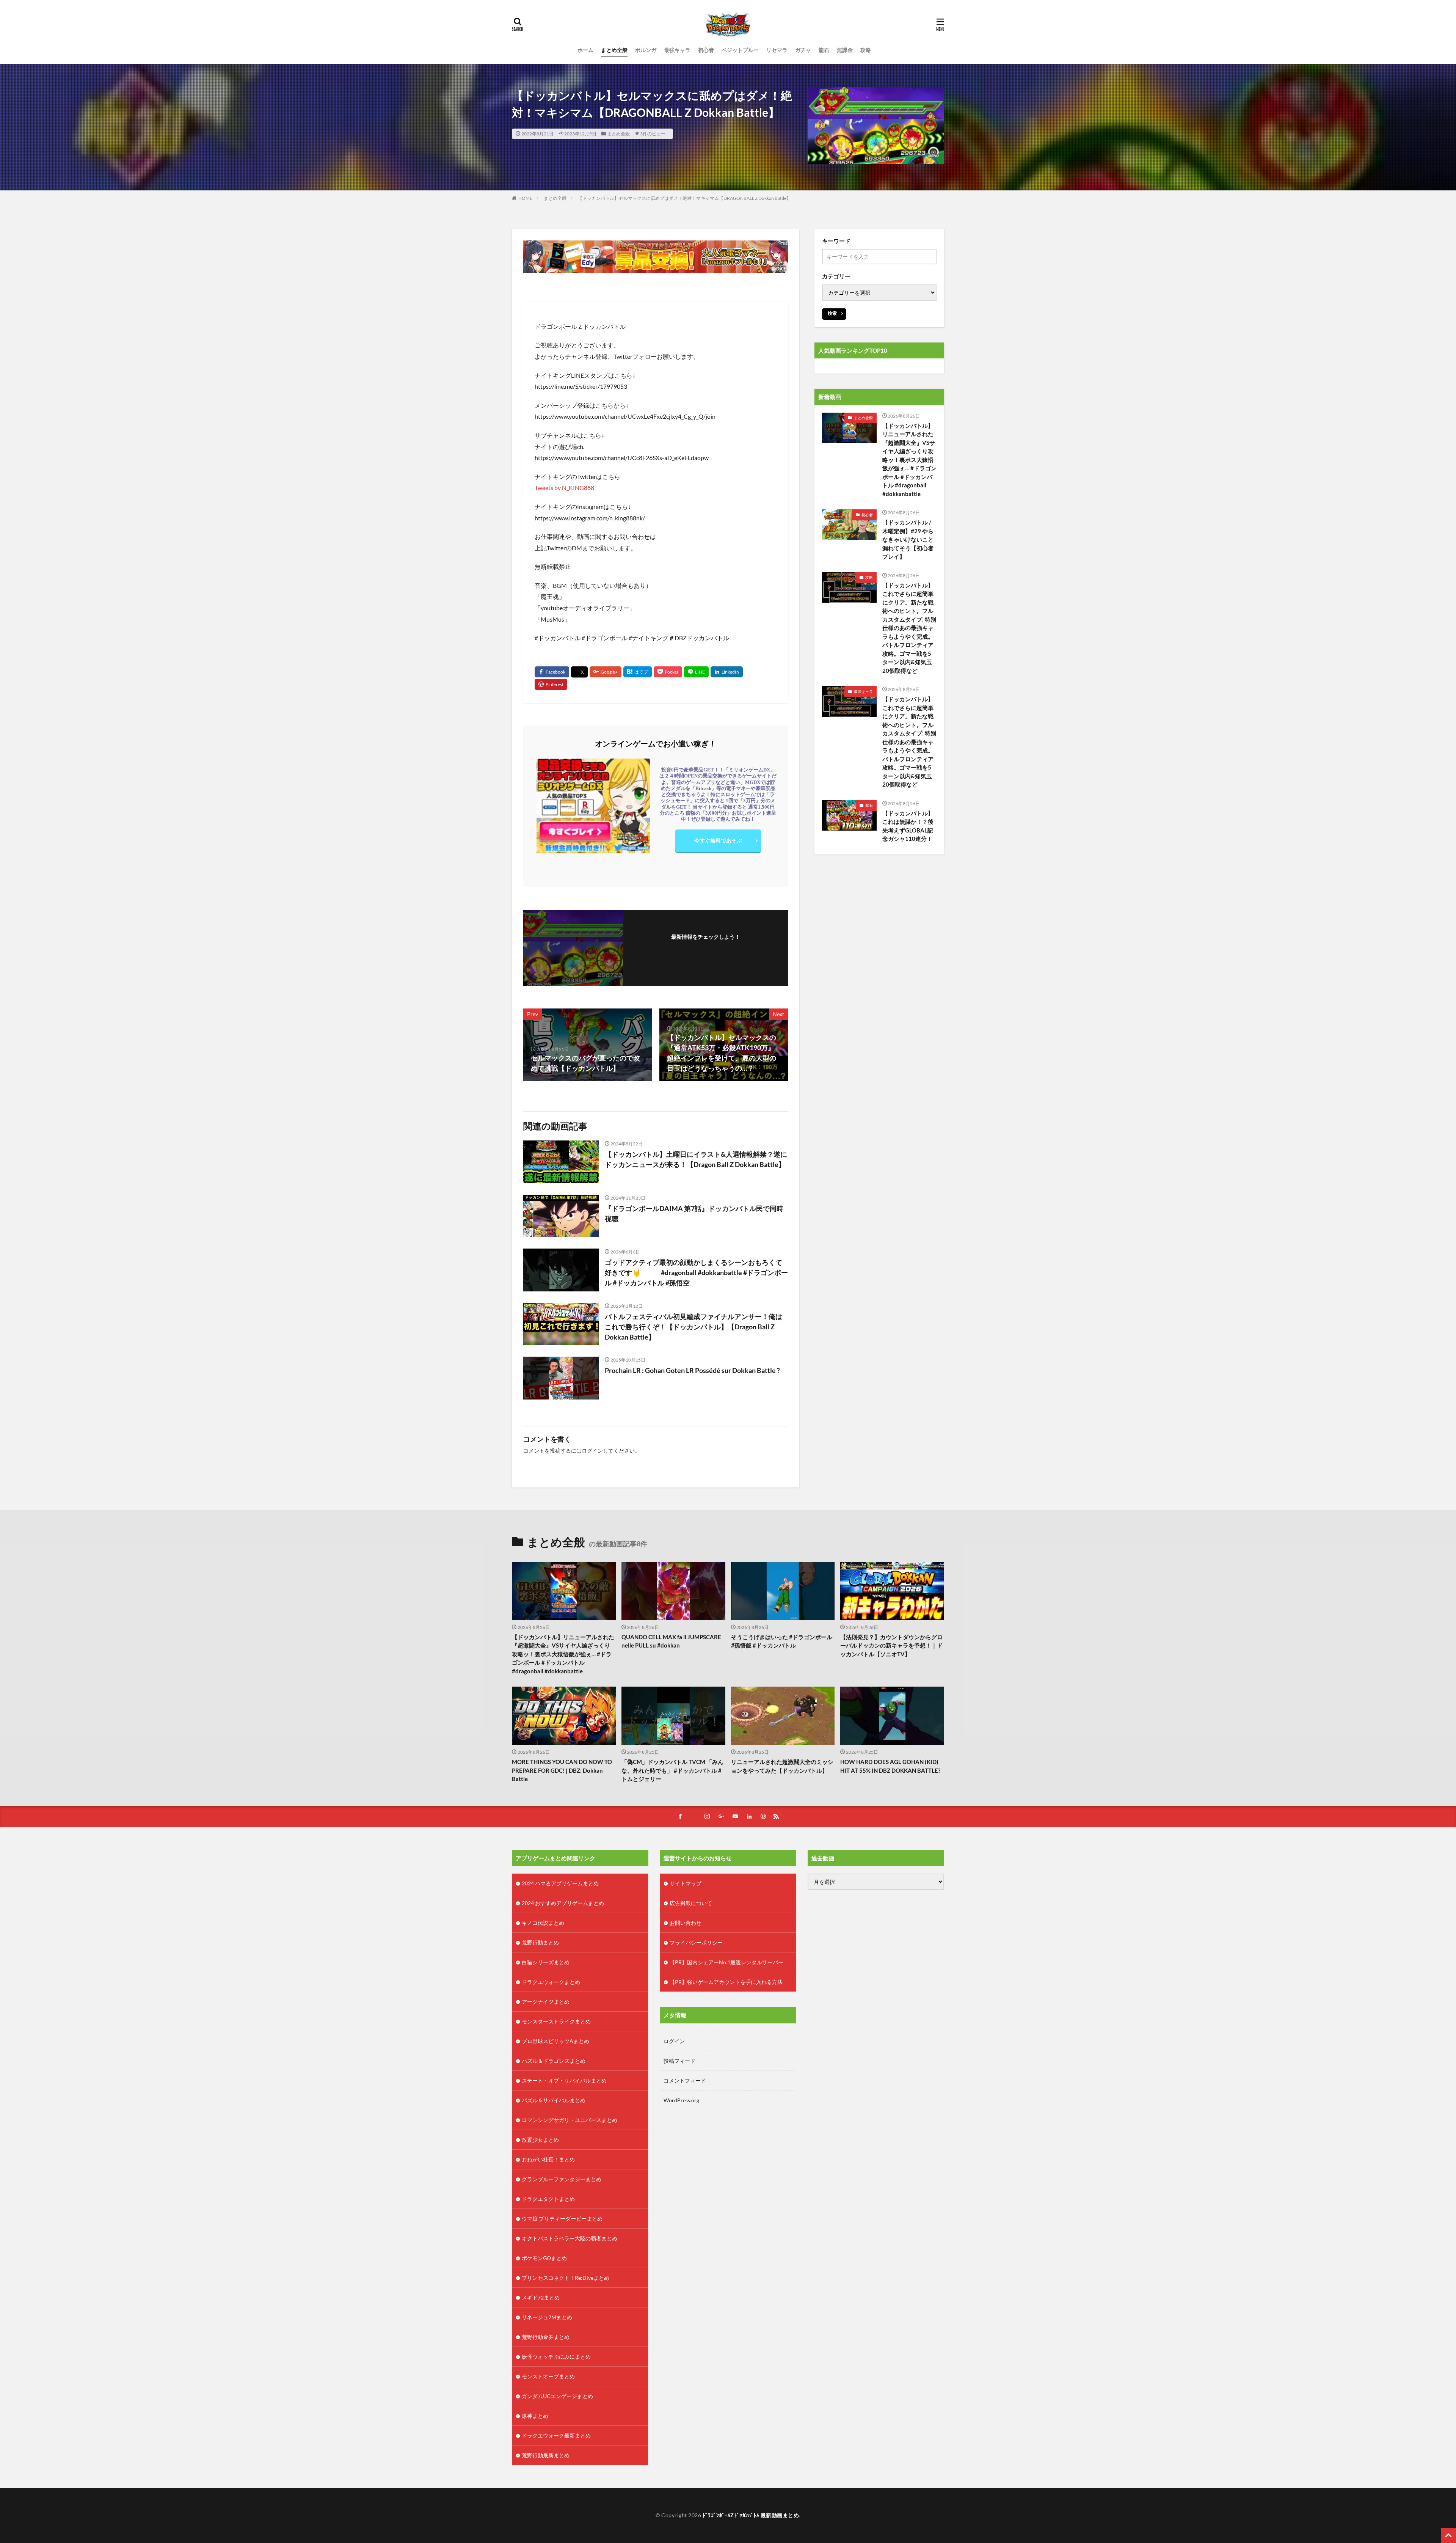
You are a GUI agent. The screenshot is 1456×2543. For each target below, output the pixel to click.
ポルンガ (646, 50)
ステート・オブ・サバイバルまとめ (564, 2080)
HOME (525, 198)
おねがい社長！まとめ (548, 2159)
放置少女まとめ (540, 2140)
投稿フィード (679, 2061)
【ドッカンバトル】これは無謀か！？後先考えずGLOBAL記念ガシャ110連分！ (908, 826)
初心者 (706, 50)
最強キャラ (677, 50)
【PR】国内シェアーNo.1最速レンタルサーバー (726, 1962)
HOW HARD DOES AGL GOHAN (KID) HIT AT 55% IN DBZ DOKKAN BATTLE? (890, 1766)
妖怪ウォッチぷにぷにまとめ (556, 2357)
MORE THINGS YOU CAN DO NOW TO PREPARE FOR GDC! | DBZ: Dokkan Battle (562, 1770)
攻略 (866, 50)
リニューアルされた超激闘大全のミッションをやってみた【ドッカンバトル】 (782, 1766)
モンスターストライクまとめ (556, 2021)
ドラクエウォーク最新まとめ (556, 2435)
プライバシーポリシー (696, 1942)
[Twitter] (579, 672)
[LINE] (696, 672)
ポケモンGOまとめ (544, 2258)
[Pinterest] (551, 684)
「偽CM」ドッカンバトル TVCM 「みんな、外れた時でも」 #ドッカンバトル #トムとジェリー (672, 1770)
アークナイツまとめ (546, 2002)
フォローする (706, 947)
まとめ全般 (614, 50)
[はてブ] (638, 672)
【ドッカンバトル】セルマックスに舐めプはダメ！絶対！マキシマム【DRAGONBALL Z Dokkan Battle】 (684, 198)
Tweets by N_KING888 (564, 488)
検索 (832, 313)
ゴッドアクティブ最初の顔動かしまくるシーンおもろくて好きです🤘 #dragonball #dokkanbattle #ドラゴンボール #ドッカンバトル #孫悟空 (696, 1272)
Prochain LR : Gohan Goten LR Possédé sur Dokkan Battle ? (692, 1370)
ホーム (585, 50)
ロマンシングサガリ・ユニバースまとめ (570, 2120)
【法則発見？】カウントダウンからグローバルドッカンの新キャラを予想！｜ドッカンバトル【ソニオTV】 (891, 1645)
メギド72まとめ (541, 2297)
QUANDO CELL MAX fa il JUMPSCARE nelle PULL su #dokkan (671, 1641)
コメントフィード (685, 2080)
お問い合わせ (686, 1923)
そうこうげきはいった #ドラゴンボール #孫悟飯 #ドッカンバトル (782, 1641)
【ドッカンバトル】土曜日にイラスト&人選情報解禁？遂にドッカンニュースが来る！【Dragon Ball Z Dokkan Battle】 (696, 1159)
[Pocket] (668, 672)
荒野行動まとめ (540, 1942)
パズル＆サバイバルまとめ (554, 2100)
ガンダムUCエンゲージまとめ (557, 2396)
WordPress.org (681, 2100)
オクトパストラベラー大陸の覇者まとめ (570, 2238)
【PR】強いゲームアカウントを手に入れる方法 (726, 1982)
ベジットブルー (740, 50)
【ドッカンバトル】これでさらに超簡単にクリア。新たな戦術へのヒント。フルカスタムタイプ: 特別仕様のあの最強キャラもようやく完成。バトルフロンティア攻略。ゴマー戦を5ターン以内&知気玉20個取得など (909, 628)
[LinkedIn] (727, 672)
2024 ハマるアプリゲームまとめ (560, 1883)
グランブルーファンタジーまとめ (562, 2179)
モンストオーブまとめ (548, 2376)
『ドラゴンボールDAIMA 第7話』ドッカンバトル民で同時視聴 (694, 1213)
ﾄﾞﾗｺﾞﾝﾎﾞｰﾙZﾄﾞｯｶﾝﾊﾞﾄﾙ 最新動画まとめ (751, 2515)
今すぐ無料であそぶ (718, 840)
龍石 (824, 50)
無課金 (845, 50)
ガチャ (803, 50)
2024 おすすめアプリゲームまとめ (563, 1903)
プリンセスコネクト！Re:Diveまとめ (566, 2278)
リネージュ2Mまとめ (547, 2317)
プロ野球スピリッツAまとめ (555, 2041)
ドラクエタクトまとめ (548, 2199)
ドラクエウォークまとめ (551, 1982)
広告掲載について (691, 1903)
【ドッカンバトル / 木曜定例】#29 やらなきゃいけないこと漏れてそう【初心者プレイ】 (908, 539)
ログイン (592, 1451)
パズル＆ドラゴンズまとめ (554, 2061)
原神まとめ (535, 2416)
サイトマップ (686, 1883)
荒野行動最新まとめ (546, 2455)
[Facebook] (552, 672)
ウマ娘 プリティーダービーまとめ (562, 2219)
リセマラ (777, 50)
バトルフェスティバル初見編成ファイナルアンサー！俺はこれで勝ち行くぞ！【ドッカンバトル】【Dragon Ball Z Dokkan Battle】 (693, 1327)
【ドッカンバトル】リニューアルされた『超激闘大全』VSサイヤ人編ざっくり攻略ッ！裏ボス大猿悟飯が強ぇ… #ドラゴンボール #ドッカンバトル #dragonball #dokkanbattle (909, 460)
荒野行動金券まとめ (546, 2337)
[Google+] (606, 672)
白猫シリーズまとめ (546, 1962)
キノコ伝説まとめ (543, 1923)
